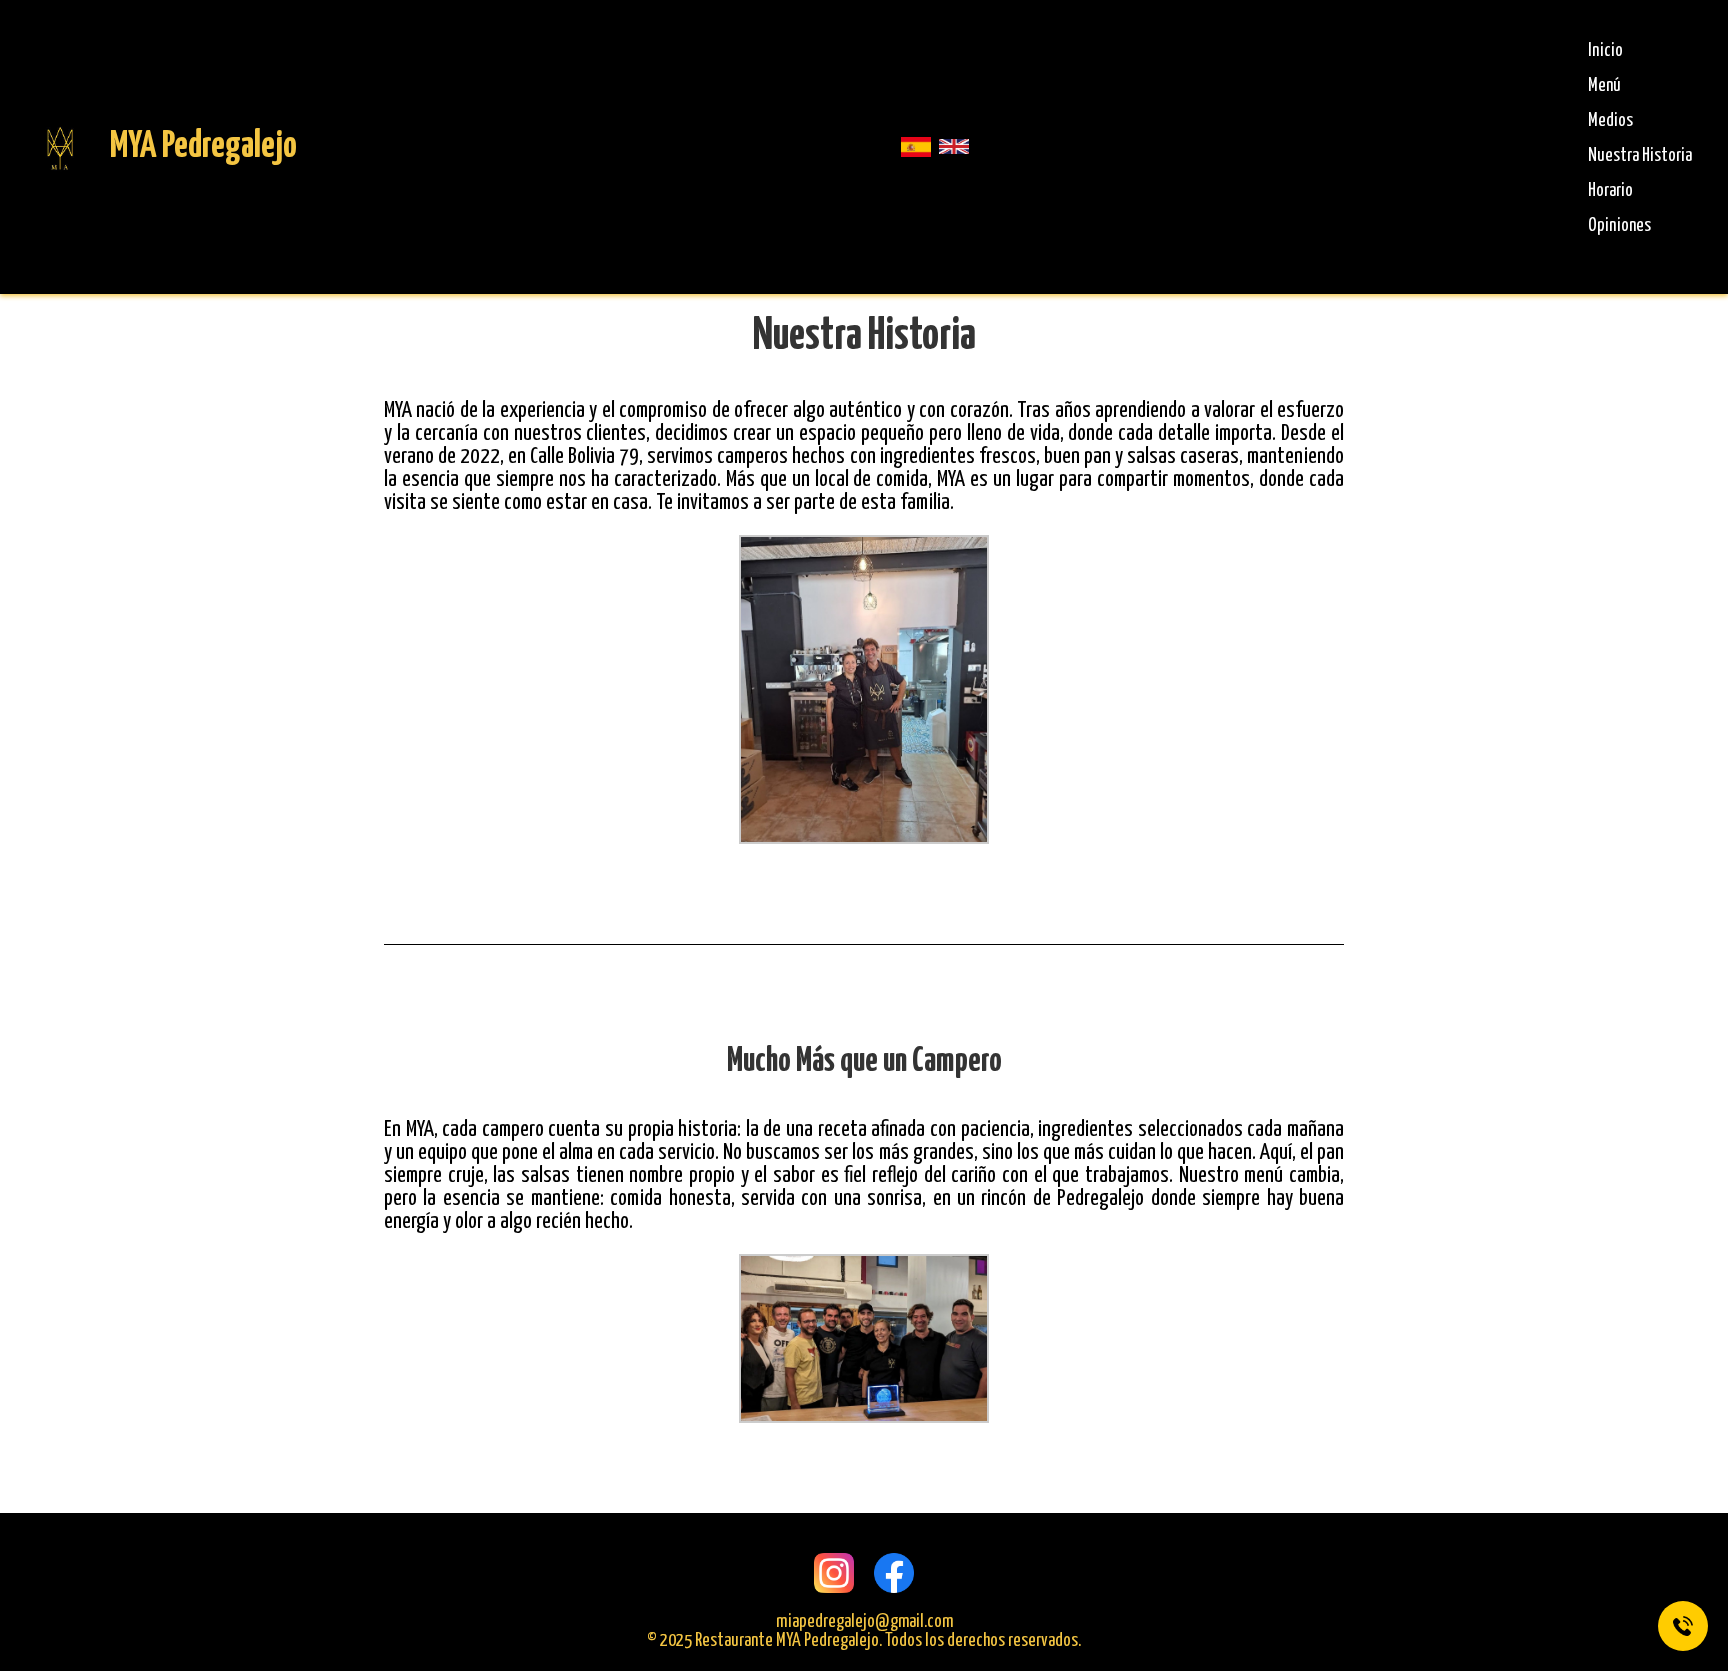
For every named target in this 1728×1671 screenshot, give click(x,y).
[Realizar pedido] (1683, 1626)
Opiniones (1619, 226)
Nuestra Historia (1640, 156)
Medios (1610, 121)
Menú (1604, 86)
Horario (1610, 191)
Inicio (1605, 51)
